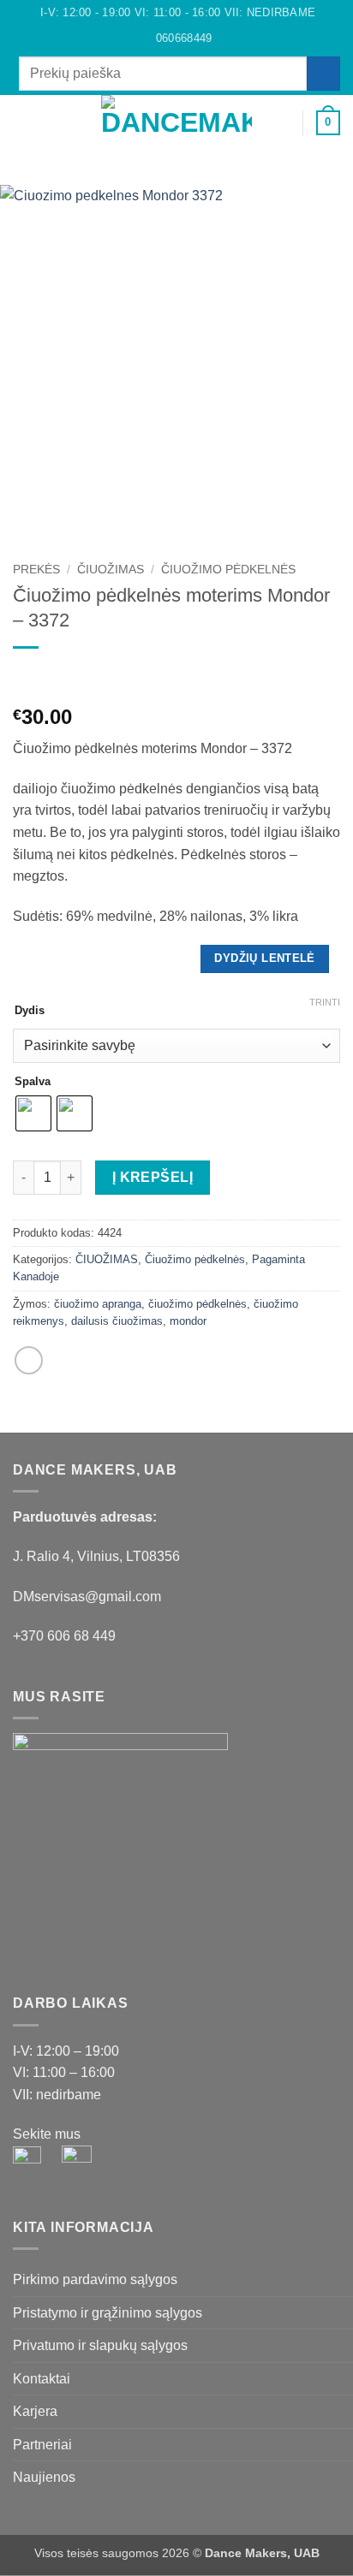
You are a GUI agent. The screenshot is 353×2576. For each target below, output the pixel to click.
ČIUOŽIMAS (111, 570)
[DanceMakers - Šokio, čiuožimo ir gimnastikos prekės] (177, 123)
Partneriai (42, 2445)
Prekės (36, 570)
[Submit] (323, 73)
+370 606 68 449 (64, 1636)
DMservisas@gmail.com (87, 1597)
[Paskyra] (282, 123)
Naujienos (44, 2477)
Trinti (325, 1002)
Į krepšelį (153, 1177)
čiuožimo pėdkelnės (197, 1304)
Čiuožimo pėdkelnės (228, 570)
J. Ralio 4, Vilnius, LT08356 (96, 1556)
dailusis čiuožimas (117, 1321)
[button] (23, 123)
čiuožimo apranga (98, 1304)
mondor (188, 1321)
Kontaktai (42, 2379)
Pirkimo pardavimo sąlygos (95, 2279)
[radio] (33, 1113)
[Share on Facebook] (29, 1360)
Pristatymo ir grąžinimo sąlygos (108, 2313)
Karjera (35, 2411)
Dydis (30, 1011)
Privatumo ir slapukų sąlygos (100, 2345)
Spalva (33, 1082)
